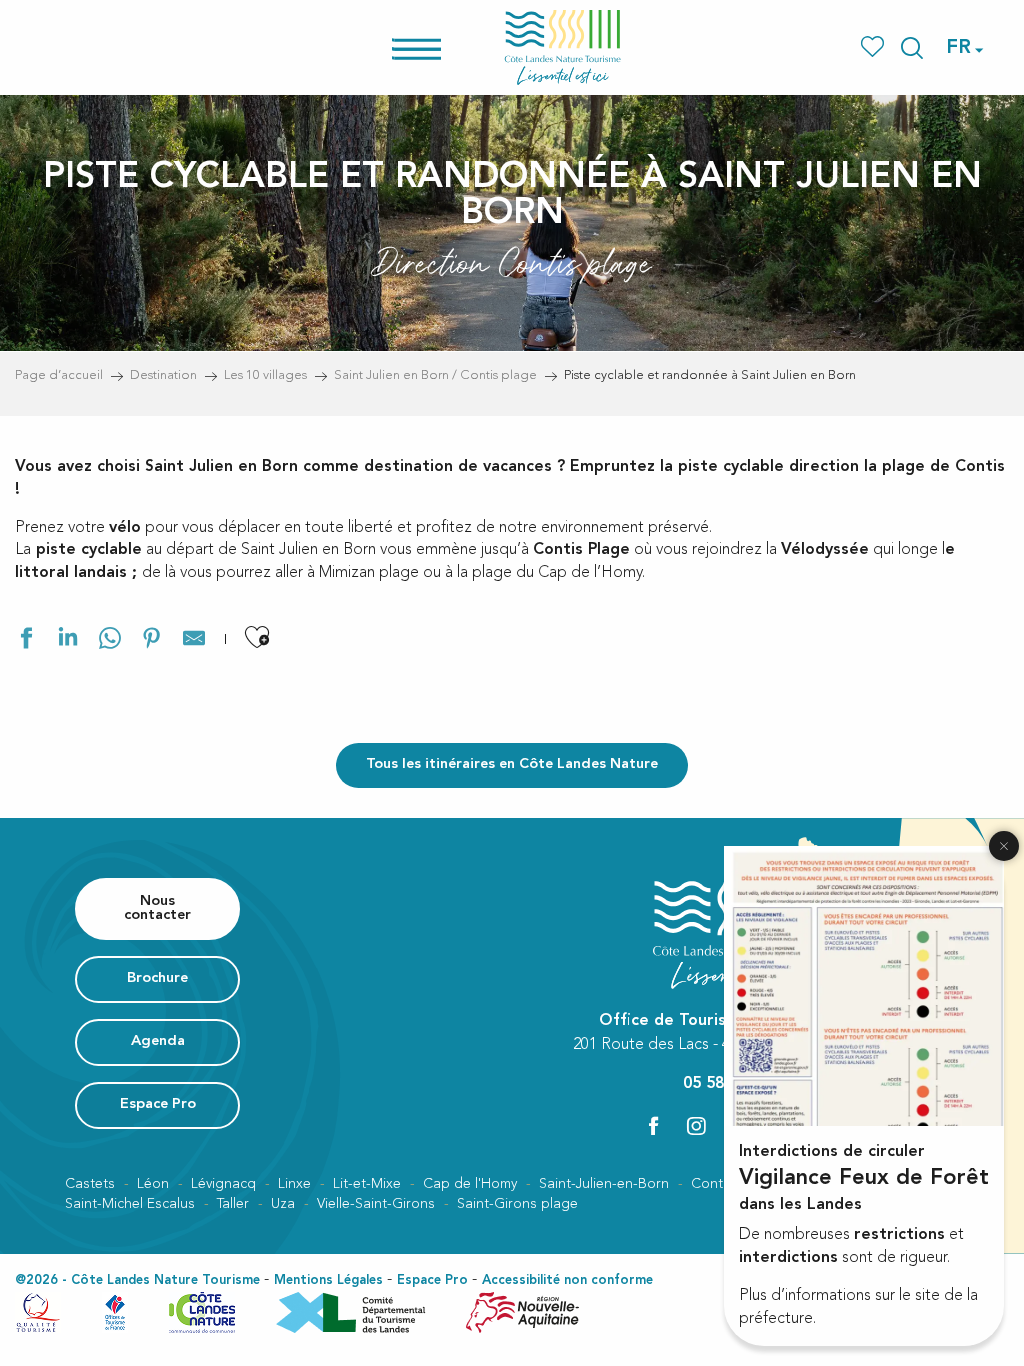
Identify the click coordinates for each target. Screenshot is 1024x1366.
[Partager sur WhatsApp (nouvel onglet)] (110, 641)
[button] (912, 48)
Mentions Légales (328, 1280)
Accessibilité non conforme (567, 1280)
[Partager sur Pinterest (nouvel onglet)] (152, 641)
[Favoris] (874, 47)
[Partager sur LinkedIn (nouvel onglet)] (68, 641)
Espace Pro (432, 1280)
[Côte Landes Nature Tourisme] (563, 47)
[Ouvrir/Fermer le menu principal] (442, 47)
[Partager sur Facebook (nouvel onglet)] (26, 641)
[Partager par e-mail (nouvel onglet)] (194, 641)
